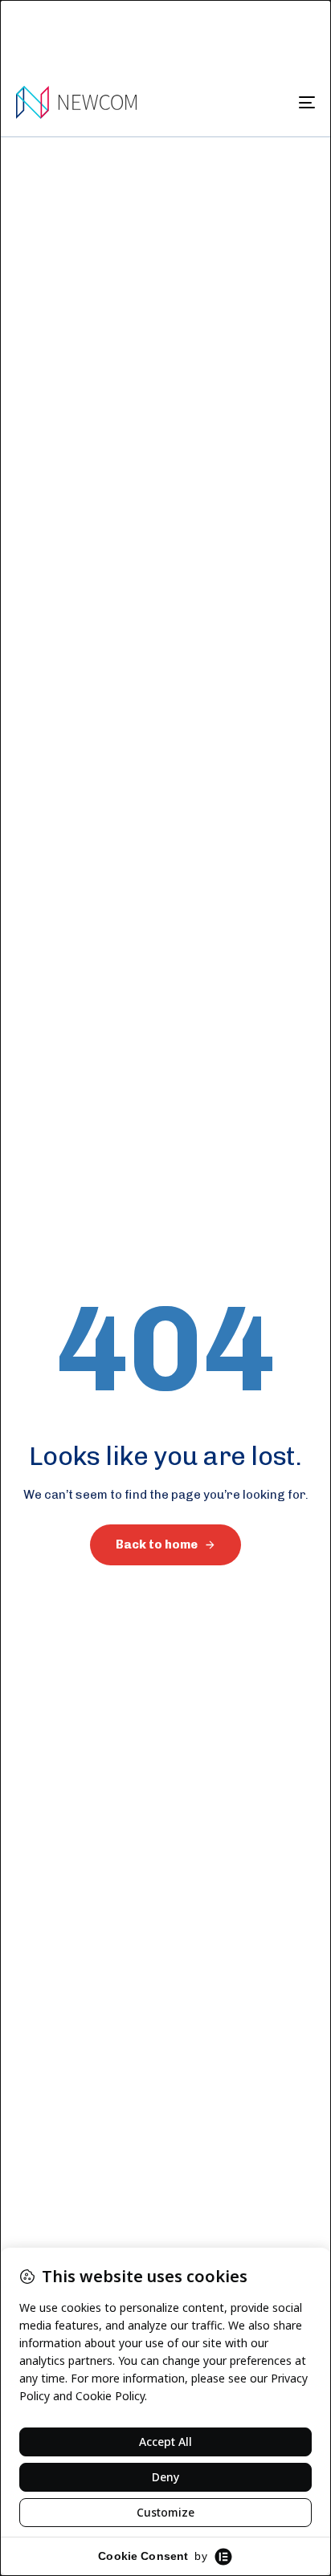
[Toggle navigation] (265, 102)
